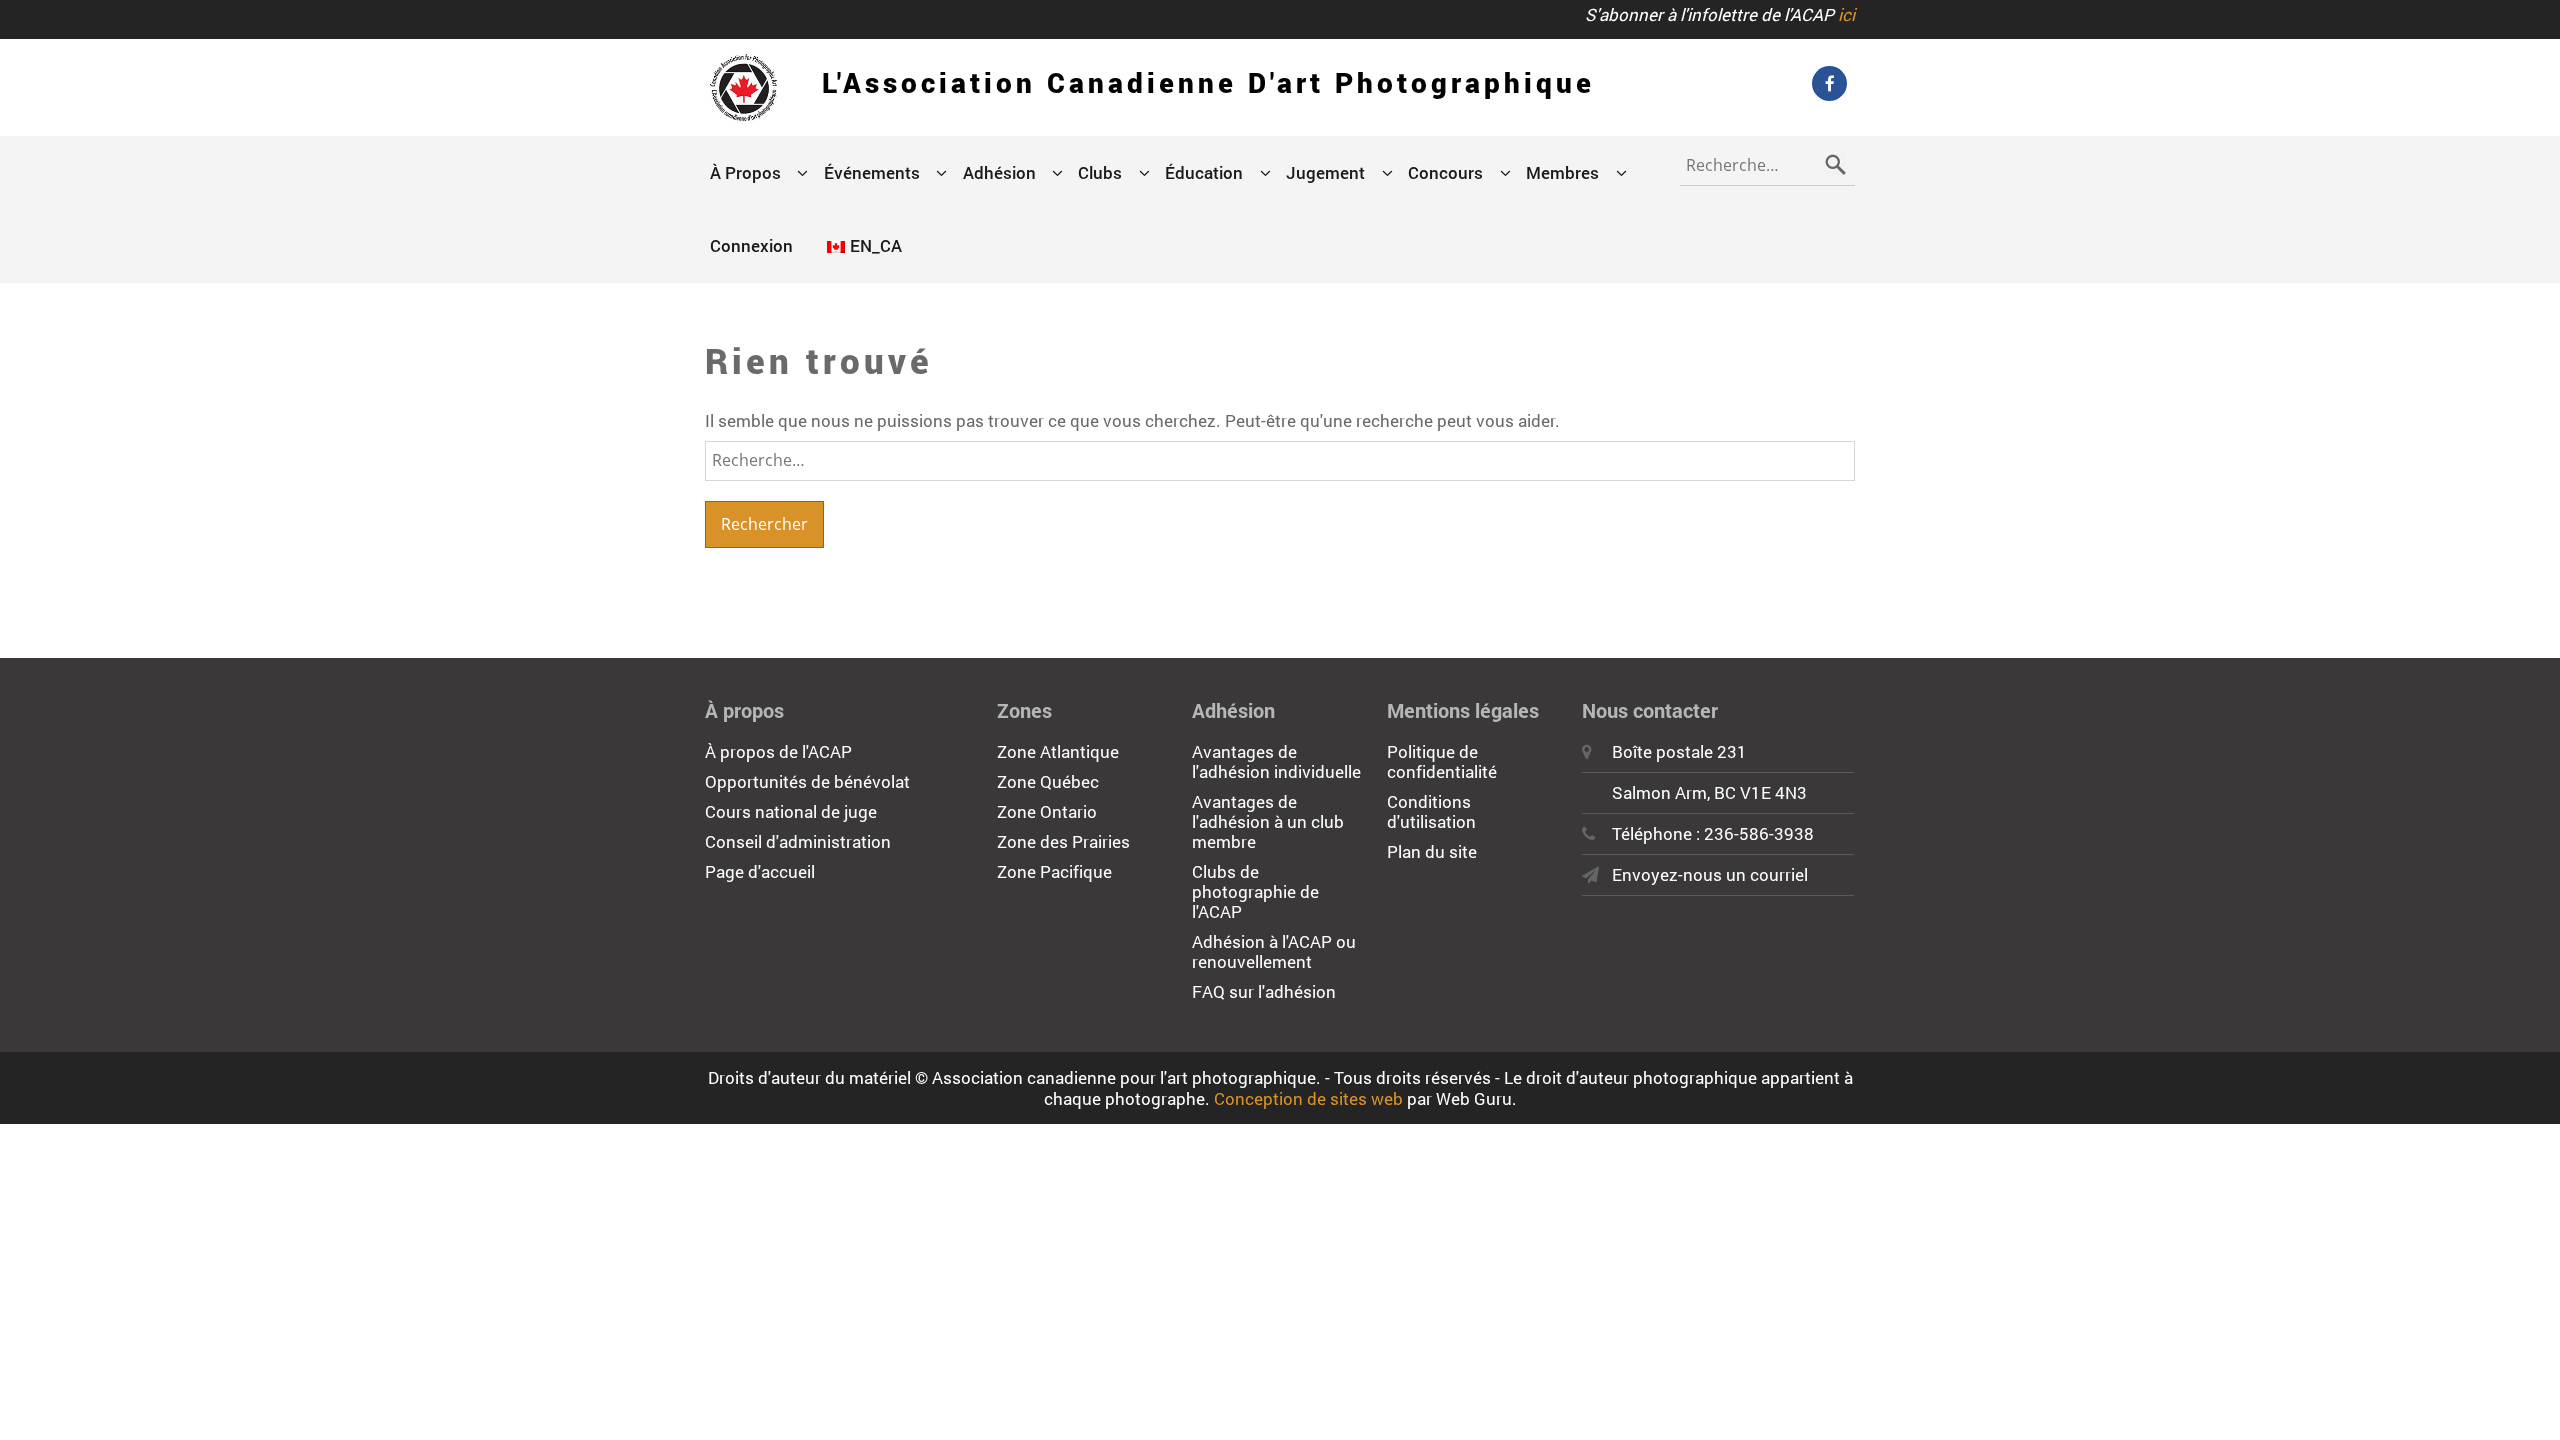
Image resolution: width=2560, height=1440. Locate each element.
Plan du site (1432, 851)
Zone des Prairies (1063, 841)
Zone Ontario (1047, 811)
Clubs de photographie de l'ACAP (1255, 891)
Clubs (1100, 172)
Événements (872, 172)
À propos (745, 172)
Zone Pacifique (1054, 871)
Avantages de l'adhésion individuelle (1276, 761)
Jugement (1325, 172)
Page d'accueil (760, 871)
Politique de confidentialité (1442, 761)
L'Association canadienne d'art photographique (1208, 82)
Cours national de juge (791, 811)
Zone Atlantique (1058, 751)
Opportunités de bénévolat (807, 781)
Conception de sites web (1308, 1098)
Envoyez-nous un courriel (1710, 874)
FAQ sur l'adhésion (1264, 991)
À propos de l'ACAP (778, 751)
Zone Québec (1048, 781)
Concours (1445, 172)
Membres (1562, 172)
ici (1846, 14)
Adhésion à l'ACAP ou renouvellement (1274, 951)
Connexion (751, 245)
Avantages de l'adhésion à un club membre (1268, 821)
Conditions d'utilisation (1431, 811)
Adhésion (999, 172)
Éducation (1204, 172)
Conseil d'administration (798, 841)
